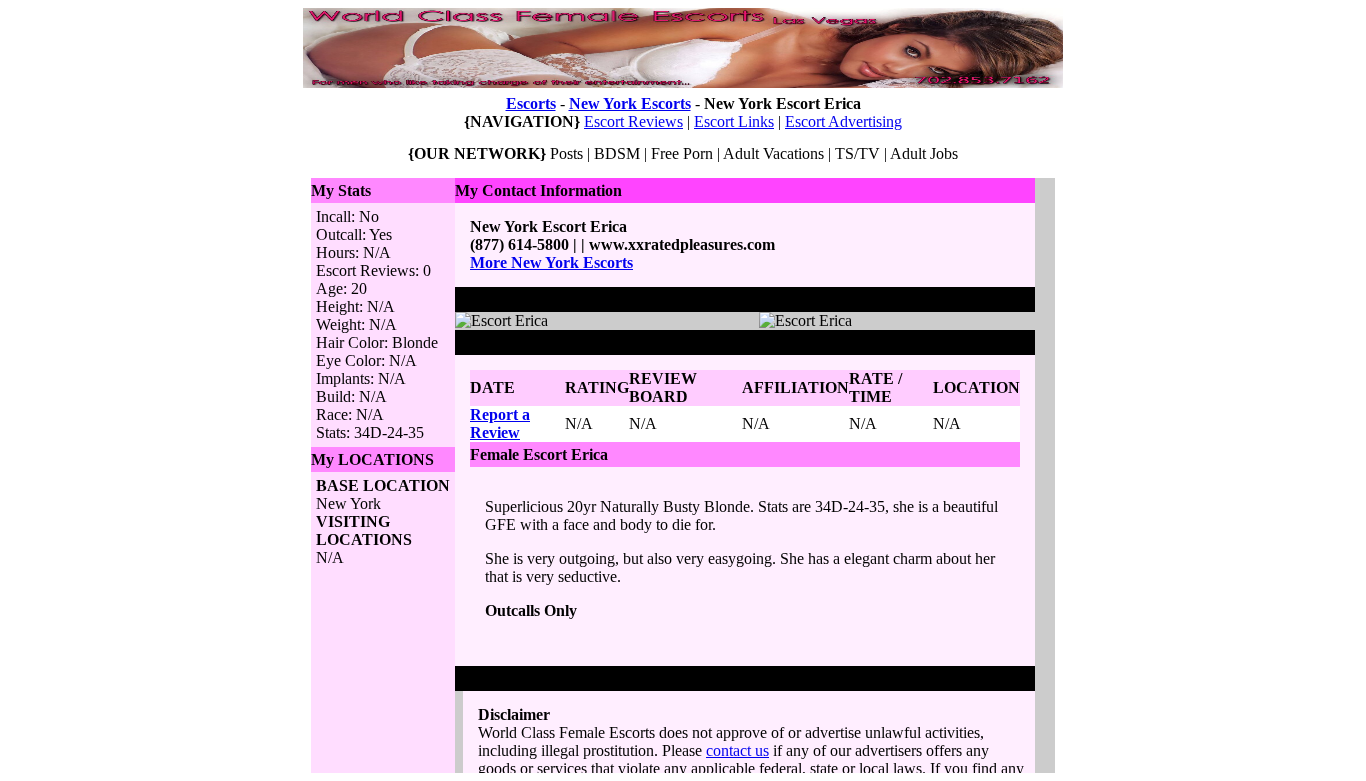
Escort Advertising (843, 121)
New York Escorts (630, 103)
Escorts (531, 103)
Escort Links (734, 121)
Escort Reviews (633, 121)
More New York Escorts (551, 262)
